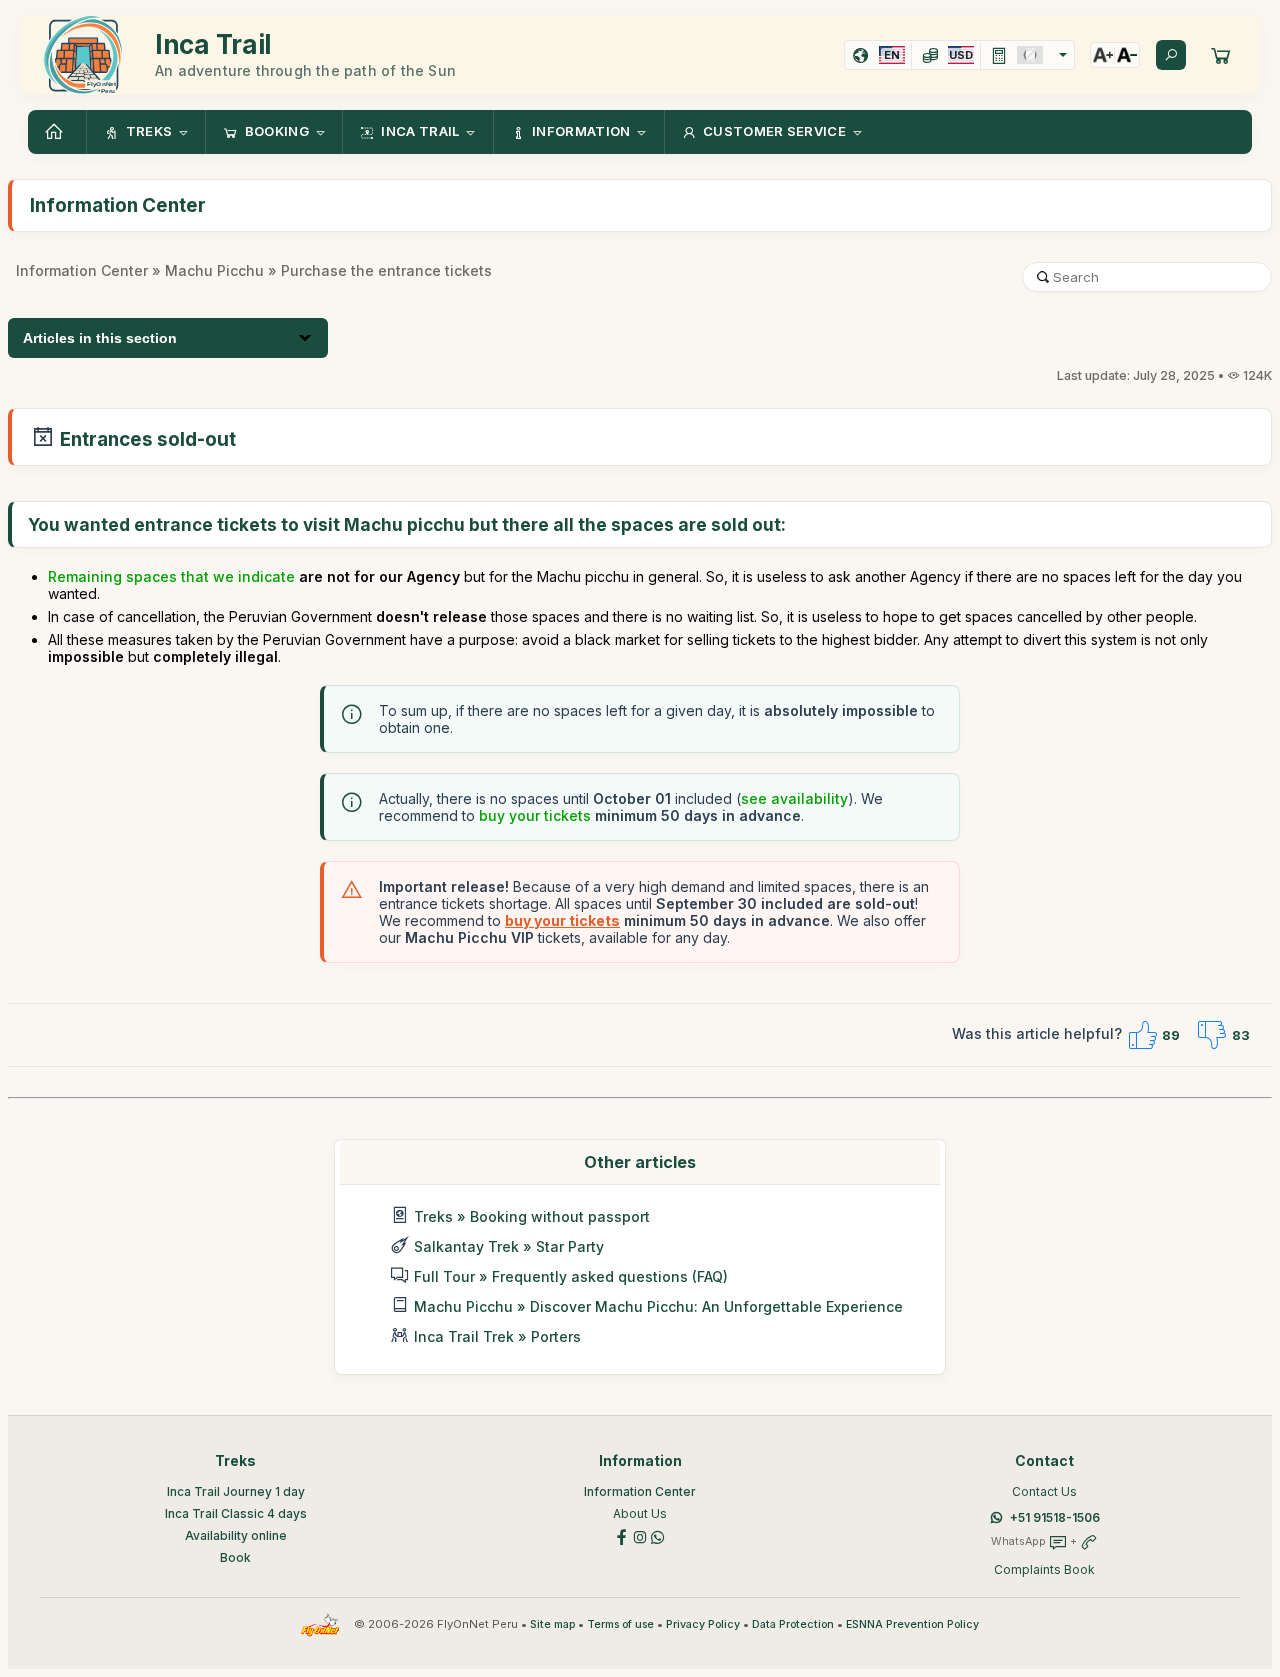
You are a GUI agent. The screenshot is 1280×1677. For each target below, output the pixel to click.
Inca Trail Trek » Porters (497, 1336)
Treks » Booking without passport (532, 1216)
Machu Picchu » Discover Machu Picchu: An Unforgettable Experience (658, 1306)
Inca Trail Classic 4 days (236, 1513)
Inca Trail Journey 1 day (236, 1491)
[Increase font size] (1103, 55)
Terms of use (620, 1624)
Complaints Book (1044, 1569)
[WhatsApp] (658, 1535)
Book (235, 1557)
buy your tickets (535, 815)
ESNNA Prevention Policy (912, 1624)
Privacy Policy (703, 1624)
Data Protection (793, 1624)
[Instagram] (640, 1535)
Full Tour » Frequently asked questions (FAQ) (571, 1276)
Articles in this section (100, 338)
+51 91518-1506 (1055, 1517)
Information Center (82, 270)
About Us (640, 1513)
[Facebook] (622, 1535)
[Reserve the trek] (1221, 55)
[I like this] (1142, 1035)
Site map (552, 1624)
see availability (794, 798)
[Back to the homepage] (57, 132)
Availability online (236, 1535)
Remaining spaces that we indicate (171, 576)
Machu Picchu (214, 270)
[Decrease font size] (1127, 55)
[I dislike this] (1212, 1035)
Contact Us (1044, 1491)
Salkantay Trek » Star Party (509, 1246)
